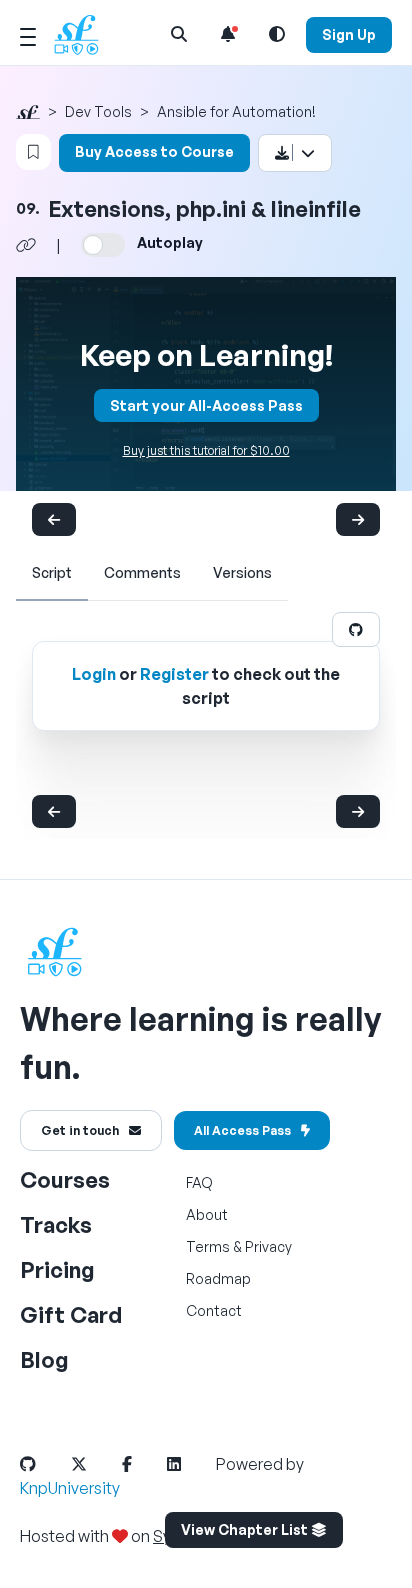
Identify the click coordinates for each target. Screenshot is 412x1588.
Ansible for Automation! (236, 111)
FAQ (199, 1182)
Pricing (57, 1269)
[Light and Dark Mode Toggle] (277, 34)
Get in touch (80, 1130)
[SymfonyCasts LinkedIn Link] (190, 1464)
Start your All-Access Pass (206, 405)
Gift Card (71, 1314)
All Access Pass (242, 1130)
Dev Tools (98, 111)
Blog (44, 1359)
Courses (65, 1179)
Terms (208, 1246)
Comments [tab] (142, 572)
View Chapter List (246, 1529)
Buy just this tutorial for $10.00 (206, 450)
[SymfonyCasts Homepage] (84, 34)
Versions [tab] (242, 572)
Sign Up (349, 34)
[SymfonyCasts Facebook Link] (143, 1464)
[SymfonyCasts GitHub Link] (44, 1464)
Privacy (268, 1246)
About (207, 1214)
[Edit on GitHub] (356, 629)
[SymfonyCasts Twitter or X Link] (95, 1464)
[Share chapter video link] (26, 245)
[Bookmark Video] (33, 152)
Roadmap (218, 1278)
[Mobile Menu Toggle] (28, 34)
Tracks (56, 1224)
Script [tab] (52, 572)
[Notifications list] (228, 34)
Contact (214, 1310)
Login (94, 674)
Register (174, 674)
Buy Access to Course (154, 151)
